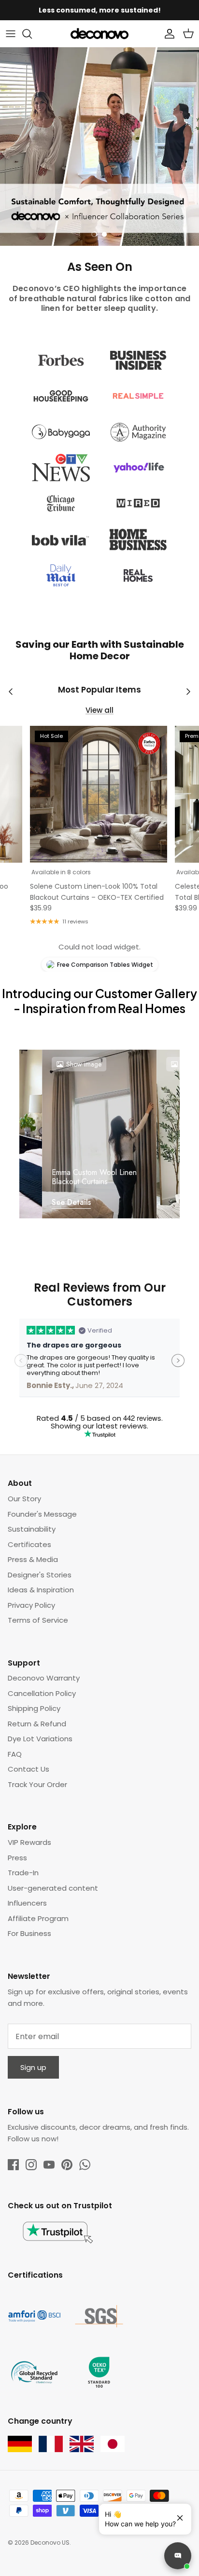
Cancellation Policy (42, 1693)
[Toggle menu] (11, 34)
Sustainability (32, 1529)
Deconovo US (50, 2543)
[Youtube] (49, 2165)
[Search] (32, 34)
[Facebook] (13, 2165)
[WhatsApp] (85, 2165)
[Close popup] (176, 2514)
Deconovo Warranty (44, 1678)
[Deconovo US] (99, 34)
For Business (29, 1933)
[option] (99, 147)
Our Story (24, 1499)
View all (99, 710)
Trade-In (23, 1873)
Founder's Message (42, 1514)
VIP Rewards (29, 1842)
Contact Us (28, 1769)
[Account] (167, 34)
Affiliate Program (38, 1918)
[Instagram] (31, 2165)
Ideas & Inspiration (41, 1590)
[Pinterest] (67, 2165)
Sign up (33, 2067)
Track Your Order (37, 1784)
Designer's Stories (40, 1575)
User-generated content (53, 1888)
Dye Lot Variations (40, 1739)
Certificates (29, 1544)
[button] (94, 234)
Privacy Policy (31, 1605)
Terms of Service (38, 1620)
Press (17, 1858)
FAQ (15, 1754)
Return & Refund (37, 1724)
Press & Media (33, 1559)
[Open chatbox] (178, 2556)
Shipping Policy (34, 1708)
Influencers (27, 1903)
